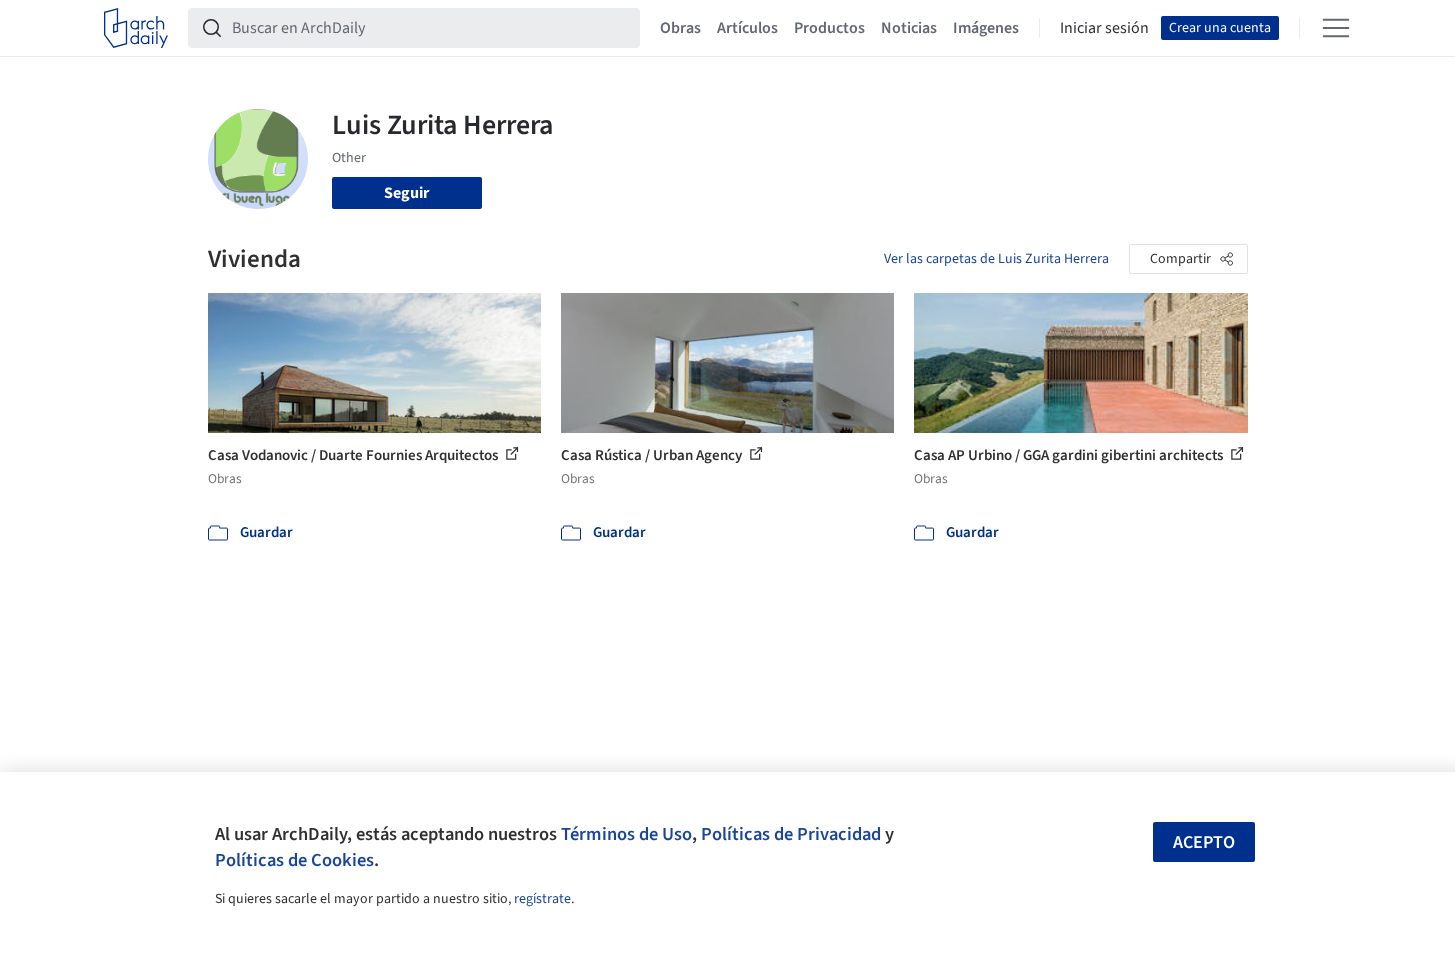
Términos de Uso (626, 834)
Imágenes (986, 28)
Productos (829, 28)
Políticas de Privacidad (791, 834)
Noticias (909, 28)
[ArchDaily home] (136, 28)
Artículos (747, 28)
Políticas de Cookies (294, 860)
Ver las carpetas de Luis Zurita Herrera (996, 259)
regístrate (542, 899)
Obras (680, 28)
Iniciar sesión (1104, 28)
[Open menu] (1336, 28)
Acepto (1204, 842)
